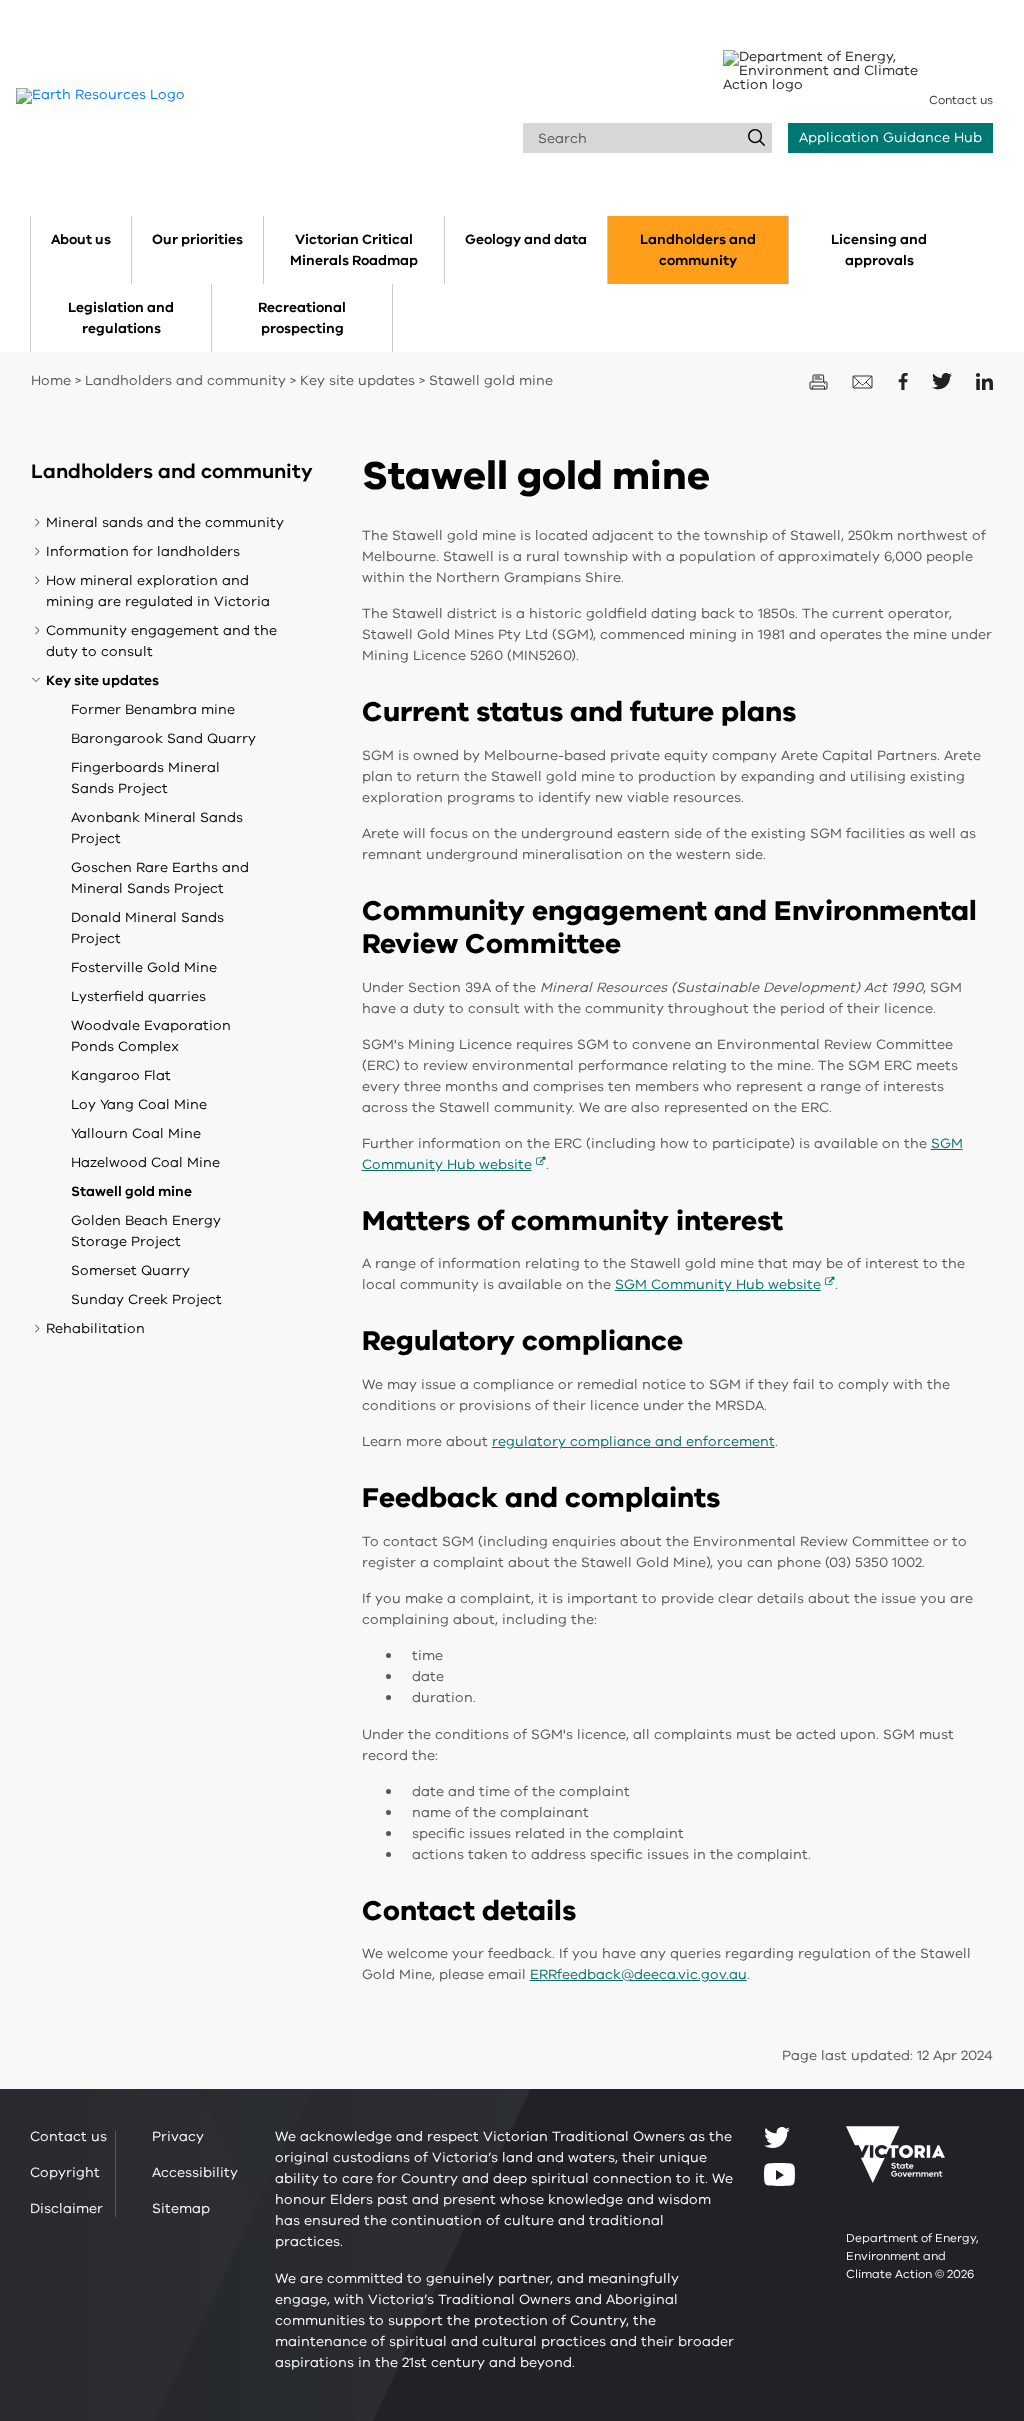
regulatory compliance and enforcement (633, 1441)
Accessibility (195, 2172)
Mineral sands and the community (165, 522)
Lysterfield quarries (138, 996)
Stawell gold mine (131, 1191)
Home (51, 380)
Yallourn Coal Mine (136, 1133)
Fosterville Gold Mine (144, 967)
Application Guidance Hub (890, 137)
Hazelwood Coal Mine (145, 1162)
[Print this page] (820, 380)
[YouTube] (779, 2174)
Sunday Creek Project (146, 1299)
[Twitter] (777, 2137)
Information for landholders (143, 551)
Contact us (961, 100)
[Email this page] (865, 380)
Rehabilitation (95, 1328)
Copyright (65, 2172)
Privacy (178, 2136)
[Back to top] (955, 2152)
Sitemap (181, 2208)
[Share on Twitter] (944, 380)
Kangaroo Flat (121, 1075)
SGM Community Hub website (718, 1284)
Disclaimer (66, 2208)
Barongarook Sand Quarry (163, 738)
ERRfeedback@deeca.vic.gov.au (638, 1974)
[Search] (757, 138)
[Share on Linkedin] (984, 380)
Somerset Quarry (130, 1270)
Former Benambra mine (153, 709)
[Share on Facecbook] (905, 380)
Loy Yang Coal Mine (139, 1104)
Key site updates (357, 380)
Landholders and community (185, 380)
